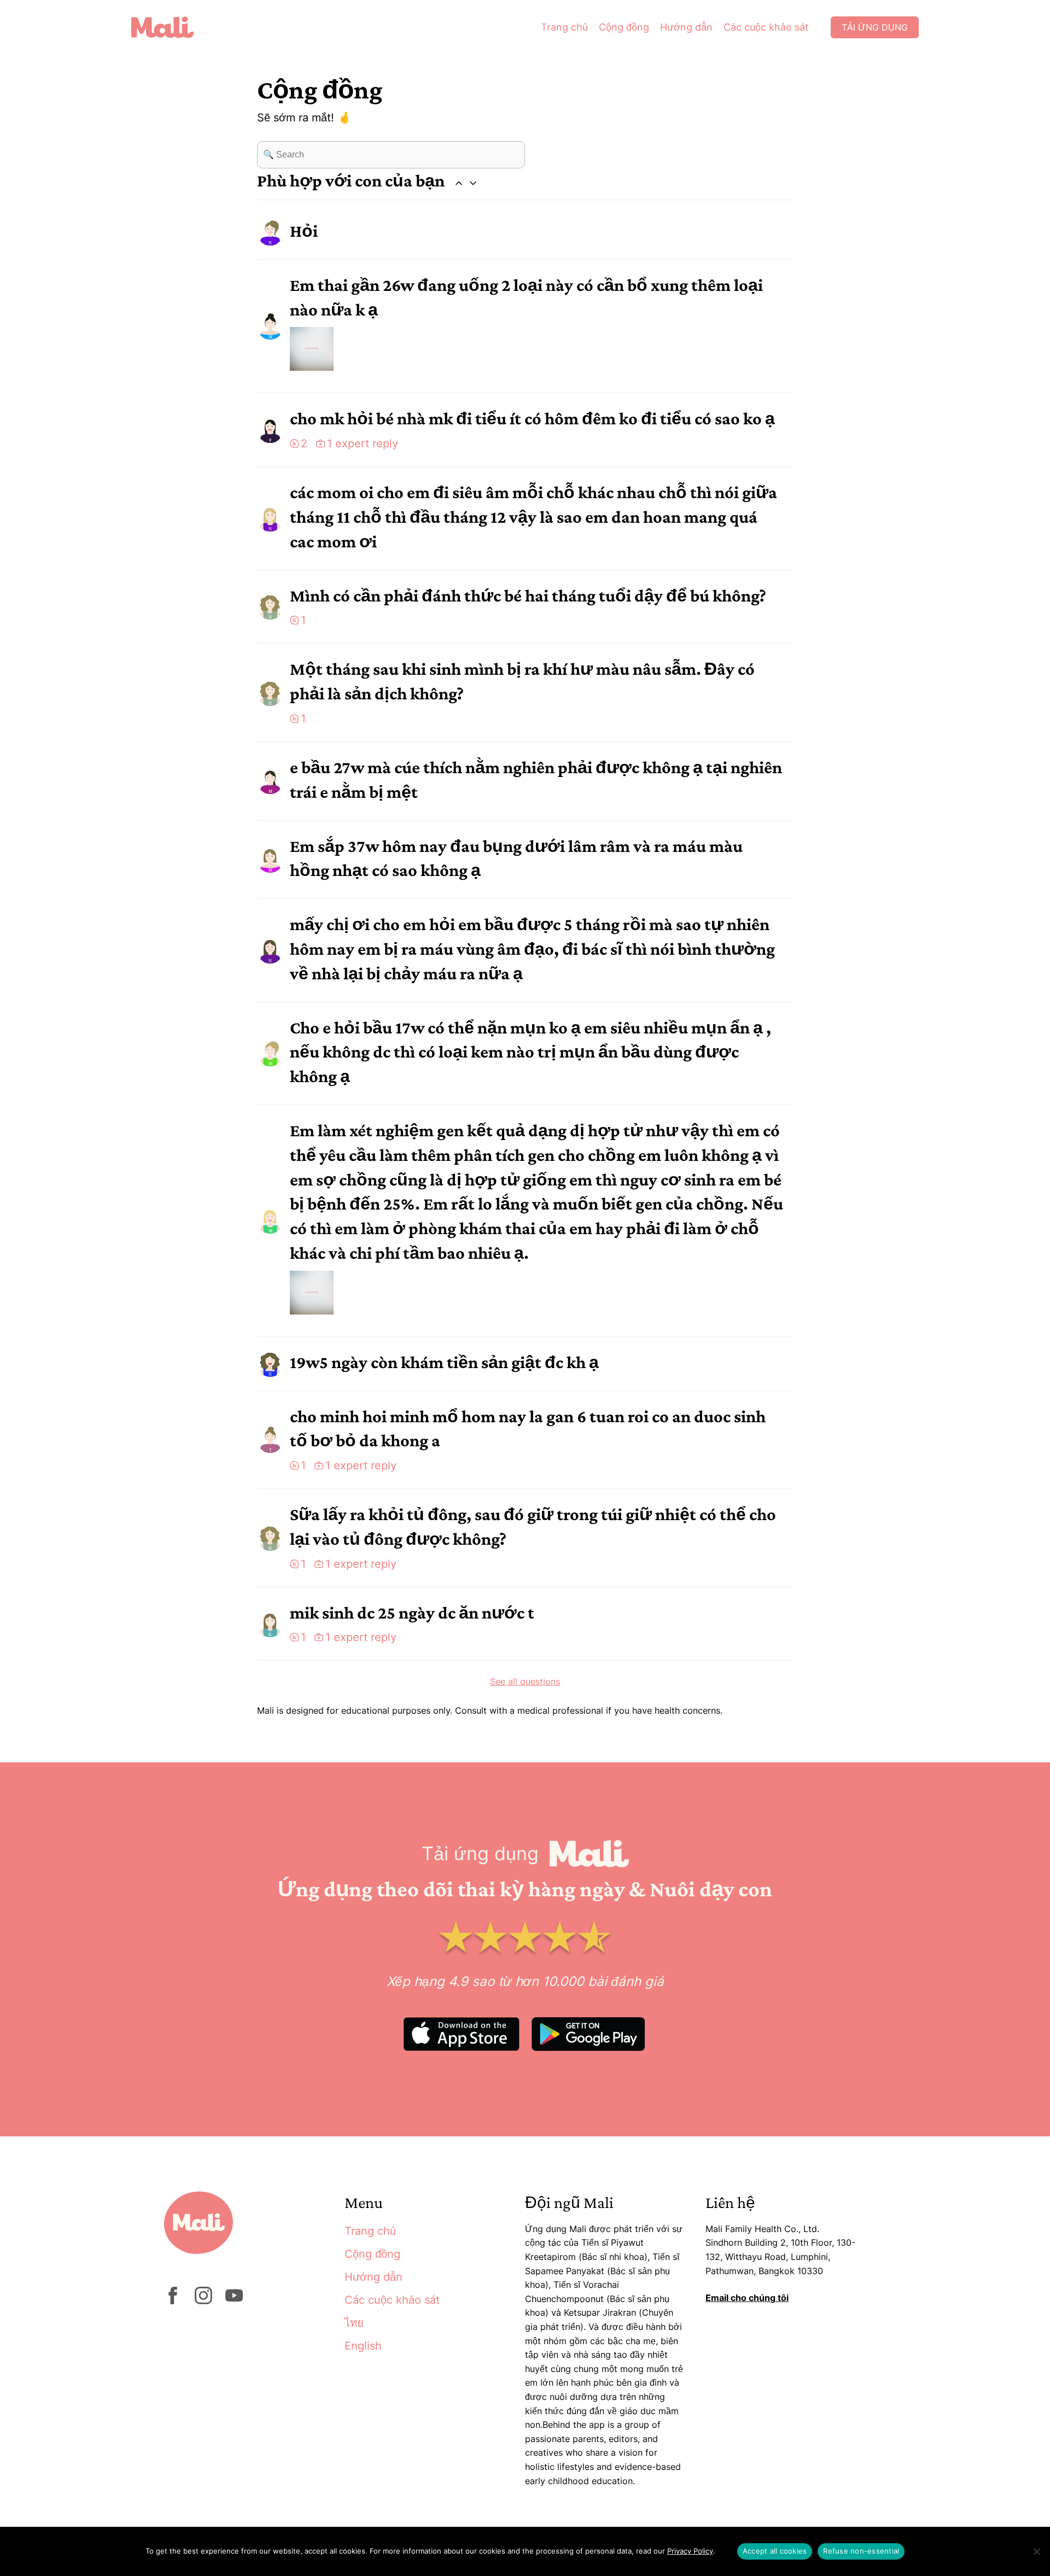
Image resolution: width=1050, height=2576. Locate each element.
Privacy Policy (690, 2551)
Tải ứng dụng (875, 27)
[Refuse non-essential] (1036, 2551)
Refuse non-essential (861, 2551)
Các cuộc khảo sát (766, 27)
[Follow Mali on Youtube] (234, 2301)
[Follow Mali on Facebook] (173, 2301)
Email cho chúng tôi (747, 2298)
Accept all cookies (775, 2551)
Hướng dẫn (686, 27)
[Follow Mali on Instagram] (203, 2301)
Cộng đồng (624, 27)
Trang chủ (564, 27)
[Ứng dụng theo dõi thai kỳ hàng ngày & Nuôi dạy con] (171, 27)
